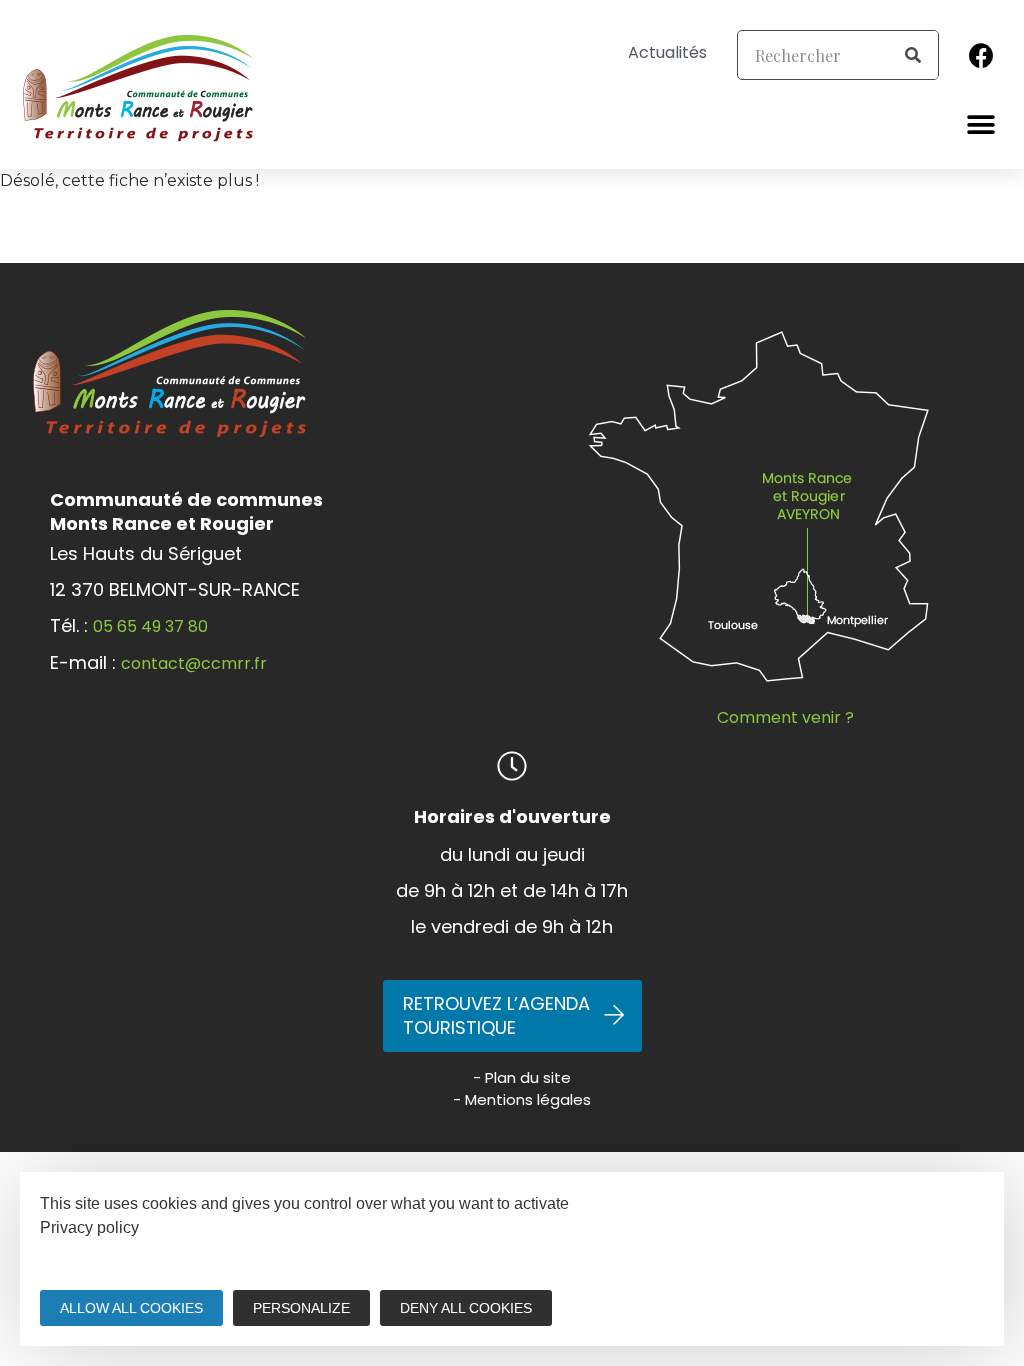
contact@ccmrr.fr (194, 663)
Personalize (301, 1308)
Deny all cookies (466, 1308)
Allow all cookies (131, 1308)
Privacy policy (89, 1227)
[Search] (913, 55)
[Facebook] (981, 55)
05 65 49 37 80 (150, 626)
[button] (981, 124)
